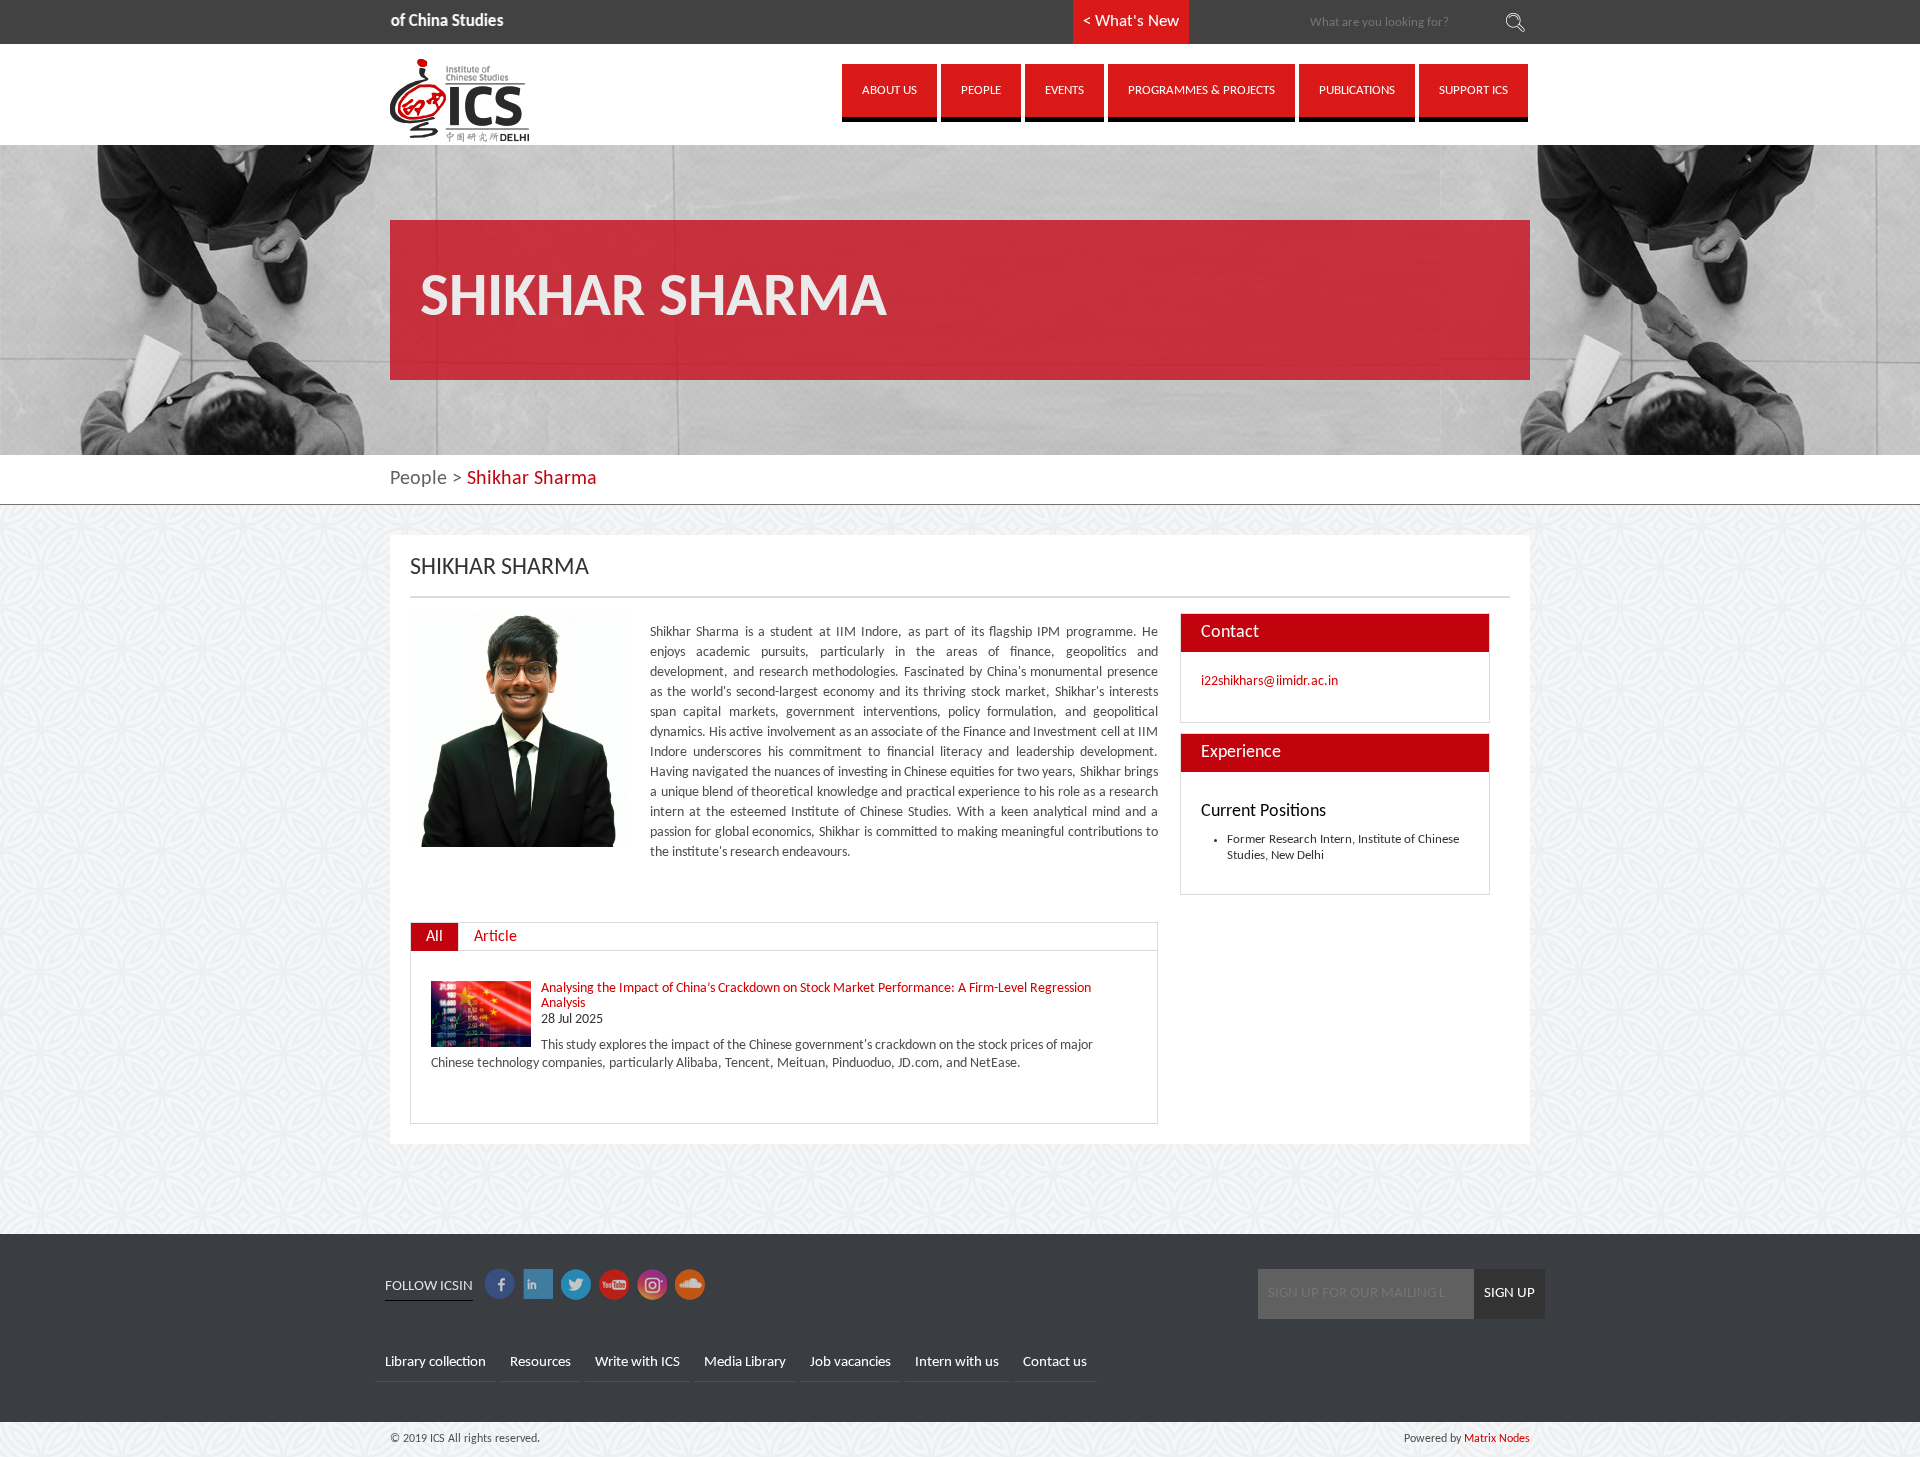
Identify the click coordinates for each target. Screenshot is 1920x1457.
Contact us (1055, 1362)
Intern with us (957, 1362)
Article (495, 937)
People (418, 479)
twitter (576, 1284)
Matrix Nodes (1495, 1439)
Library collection (435, 1362)
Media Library (745, 1362)
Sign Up (1509, 1293)
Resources (540, 1362)
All (434, 937)
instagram (652, 1284)
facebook (500, 1284)
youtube (614, 1284)
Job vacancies (850, 1362)
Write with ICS (637, 1362)
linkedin (538, 1284)
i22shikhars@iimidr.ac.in (1269, 681)
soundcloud (690, 1284)
